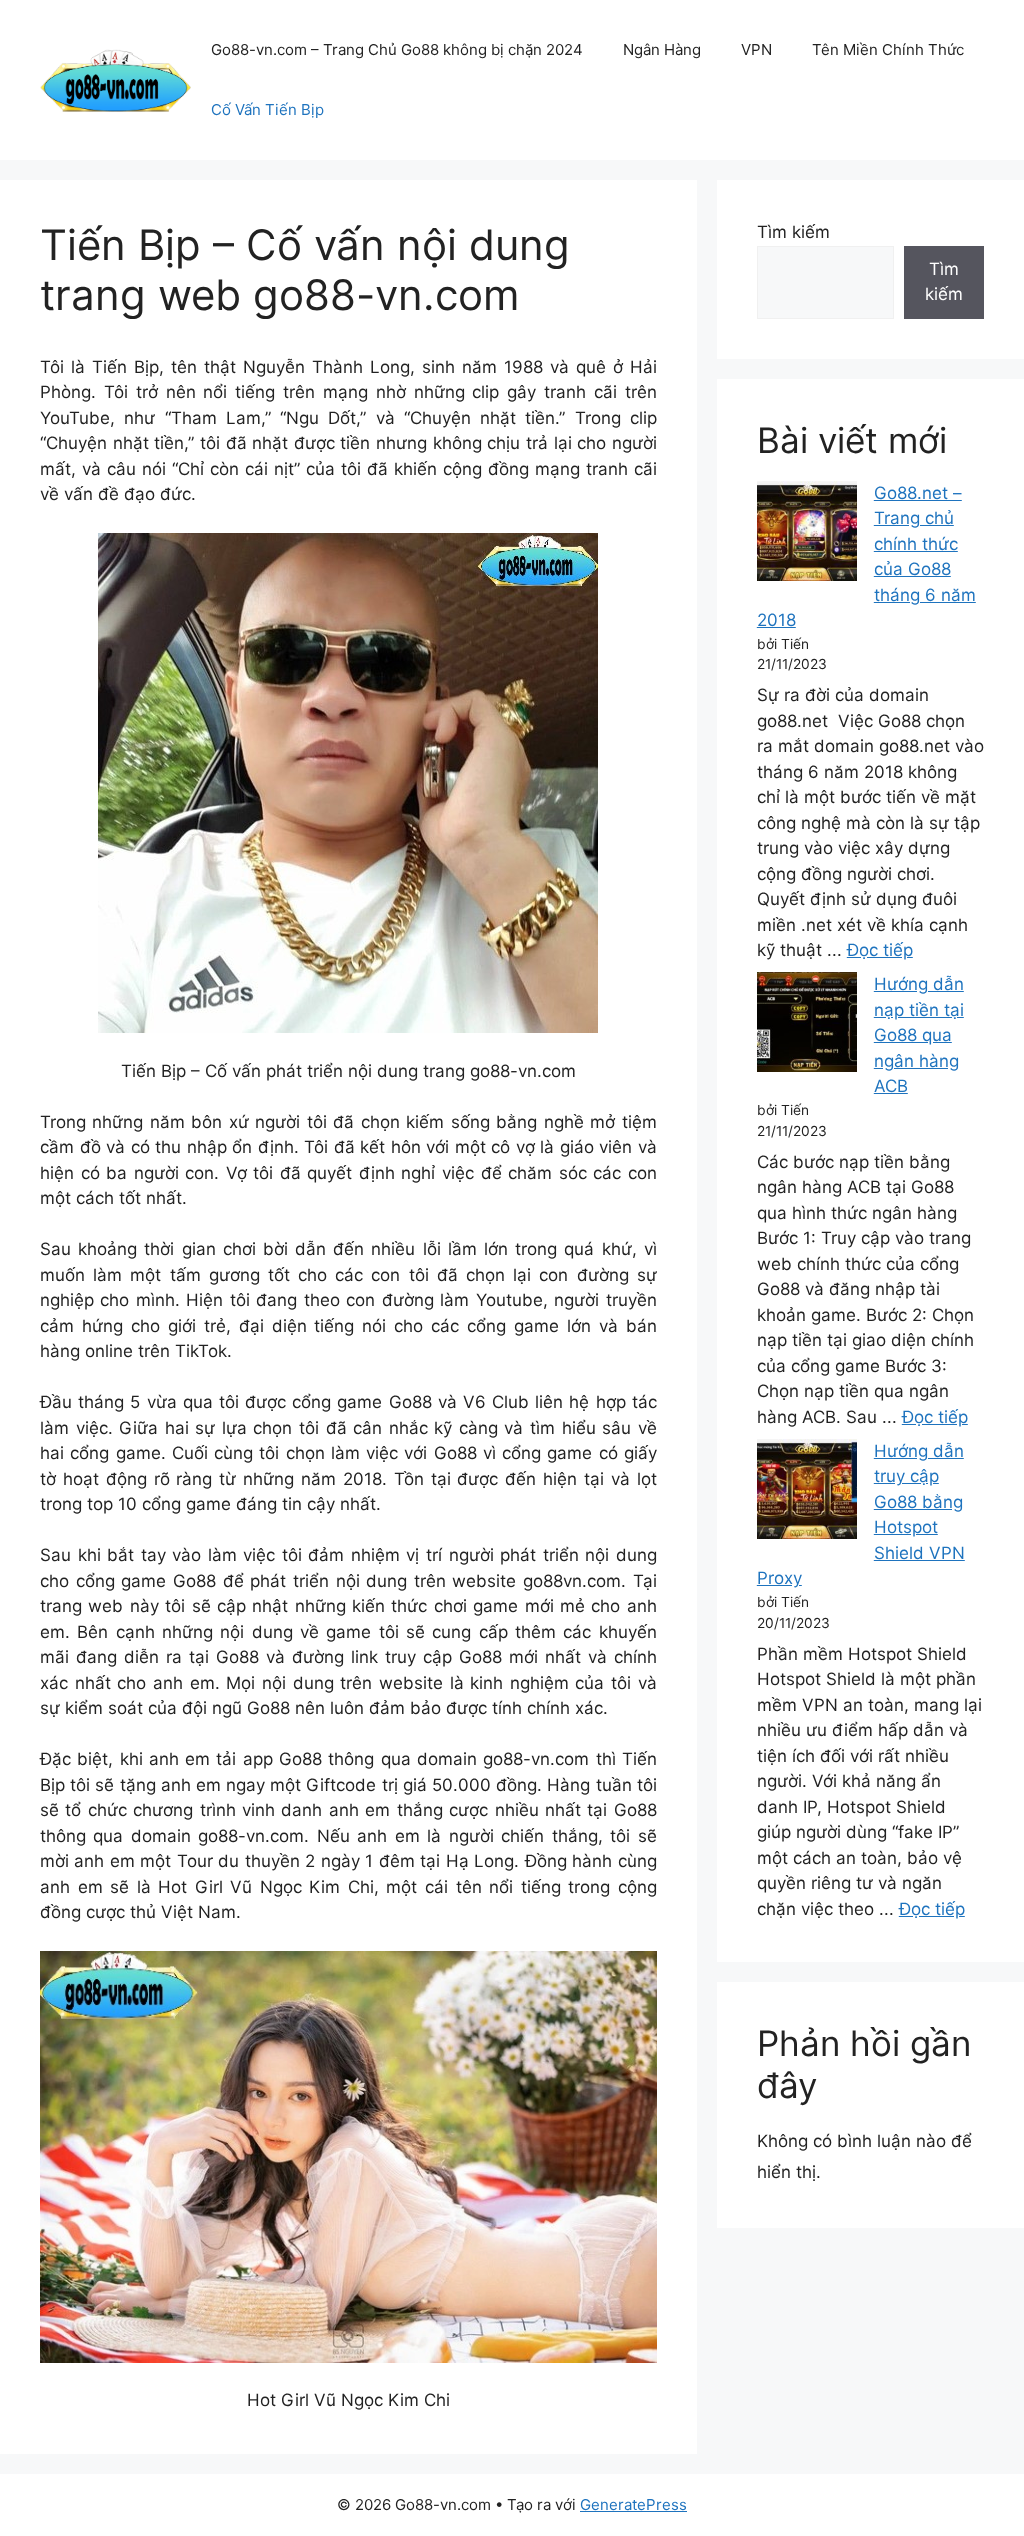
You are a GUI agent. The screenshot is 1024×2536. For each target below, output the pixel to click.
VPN (756, 49)
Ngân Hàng (662, 49)
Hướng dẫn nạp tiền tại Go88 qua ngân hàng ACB (919, 1035)
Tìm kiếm (793, 232)
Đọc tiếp (880, 950)
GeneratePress (633, 2504)
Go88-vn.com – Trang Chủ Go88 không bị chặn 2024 (397, 49)
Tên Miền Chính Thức (888, 49)
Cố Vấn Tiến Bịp (267, 109)
